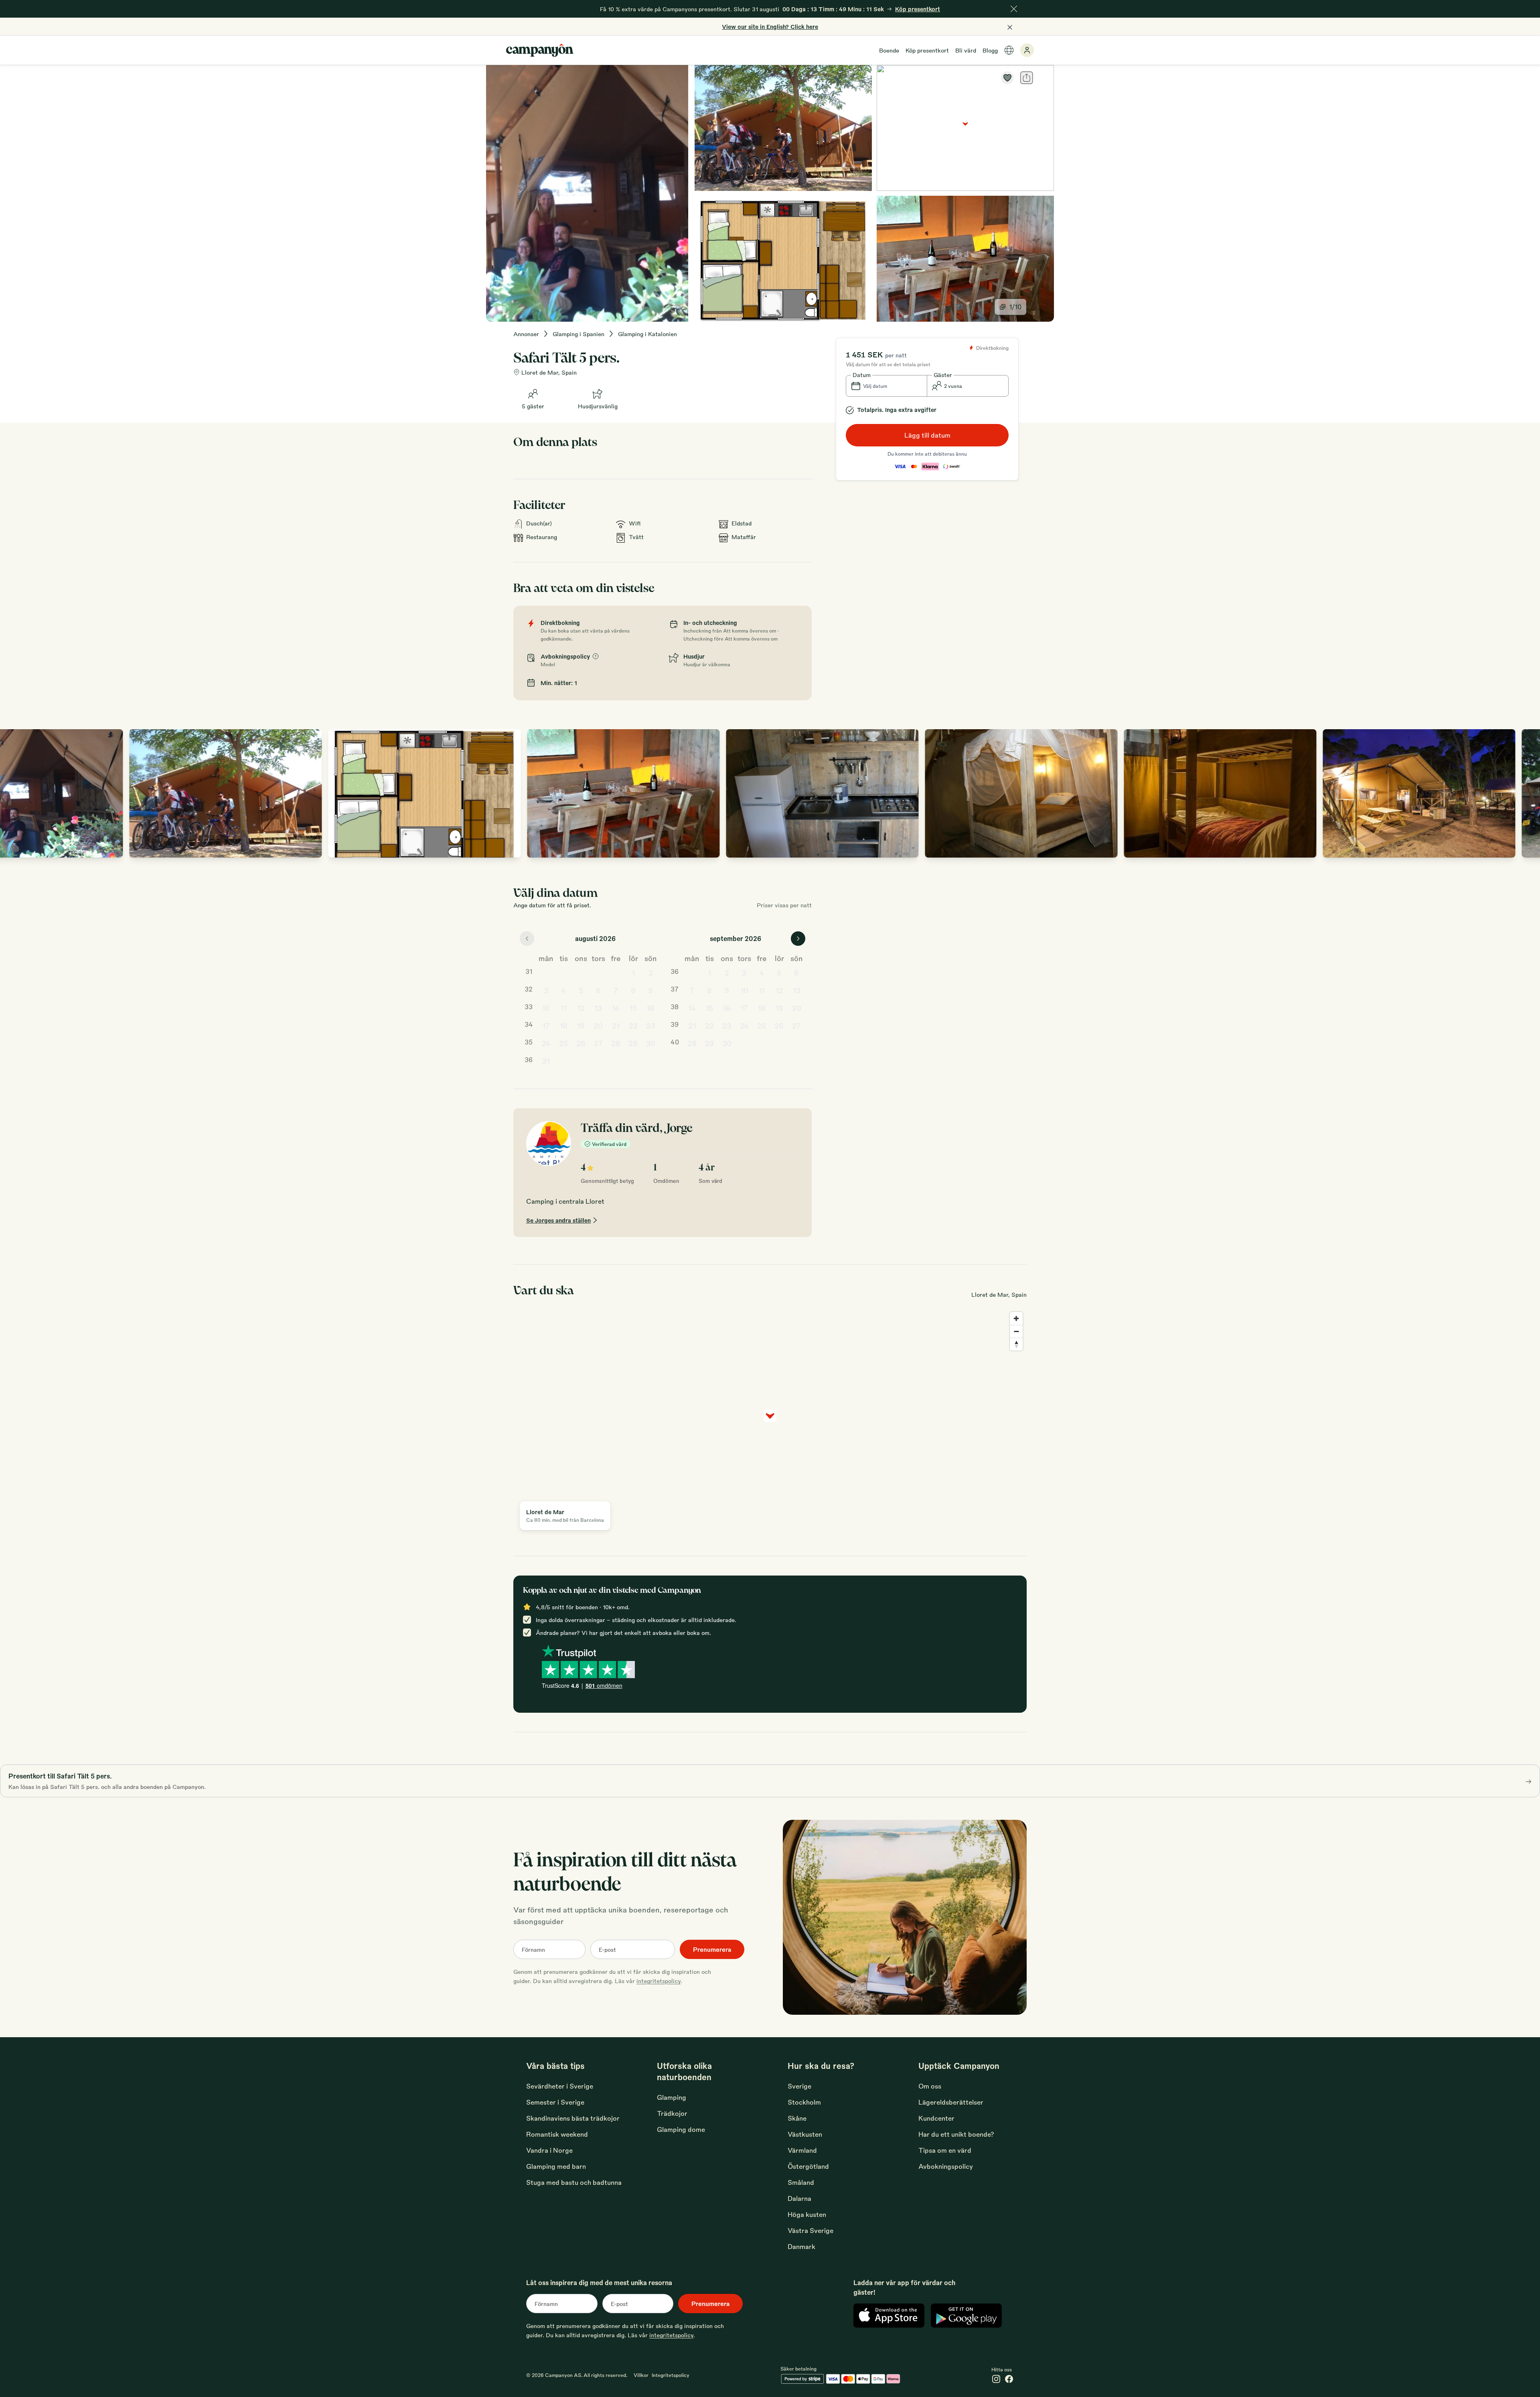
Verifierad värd (609, 1144)
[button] (887, 386)
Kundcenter (936, 2118)
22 (633, 1025)
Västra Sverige (811, 2230)
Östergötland (808, 2166)
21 (616, 1025)
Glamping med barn (556, 2166)
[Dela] (1027, 78)
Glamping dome (681, 2129)
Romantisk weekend (557, 2134)
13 (598, 1008)
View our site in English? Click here (770, 26)
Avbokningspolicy (946, 2166)
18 (563, 1025)
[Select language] (1009, 50)
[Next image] (1526, 793)
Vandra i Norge (549, 2150)
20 (598, 1025)
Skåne (797, 2118)
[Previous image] (14, 793)
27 (598, 1043)
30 (651, 1043)
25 (563, 1043)
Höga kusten (807, 2214)
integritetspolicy (659, 1981)
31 (546, 1061)
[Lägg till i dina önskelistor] (1007, 78)
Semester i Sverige (555, 2102)
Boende (889, 50)
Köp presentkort (927, 50)
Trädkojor (672, 2113)
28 (616, 1043)
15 (633, 1008)
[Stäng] (1014, 9)
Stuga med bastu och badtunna (574, 2182)
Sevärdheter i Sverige (560, 2086)
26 (581, 1043)
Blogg (990, 50)
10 (546, 1008)
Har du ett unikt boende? (956, 2134)
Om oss (930, 2086)
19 (581, 1025)
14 (616, 1008)
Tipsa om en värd (945, 2150)
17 (546, 1025)
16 (650, 1008)
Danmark (801, 2246)
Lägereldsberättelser (951, 2102)
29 (633, 1043)
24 (546, 1043)
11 (563, 1008)
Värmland (802, 2150)
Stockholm (804, 2102)
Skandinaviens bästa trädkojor (573, 2118)
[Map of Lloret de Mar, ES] (965, 128)
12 (581, 1008)
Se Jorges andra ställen (558, 1220)
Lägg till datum (927, 435)
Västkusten (805, 2134)
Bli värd (966, 50)
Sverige (799, 2086)
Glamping (672, 2097)
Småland (801, 2182)
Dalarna (799, 2198)
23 (650, 1025)
